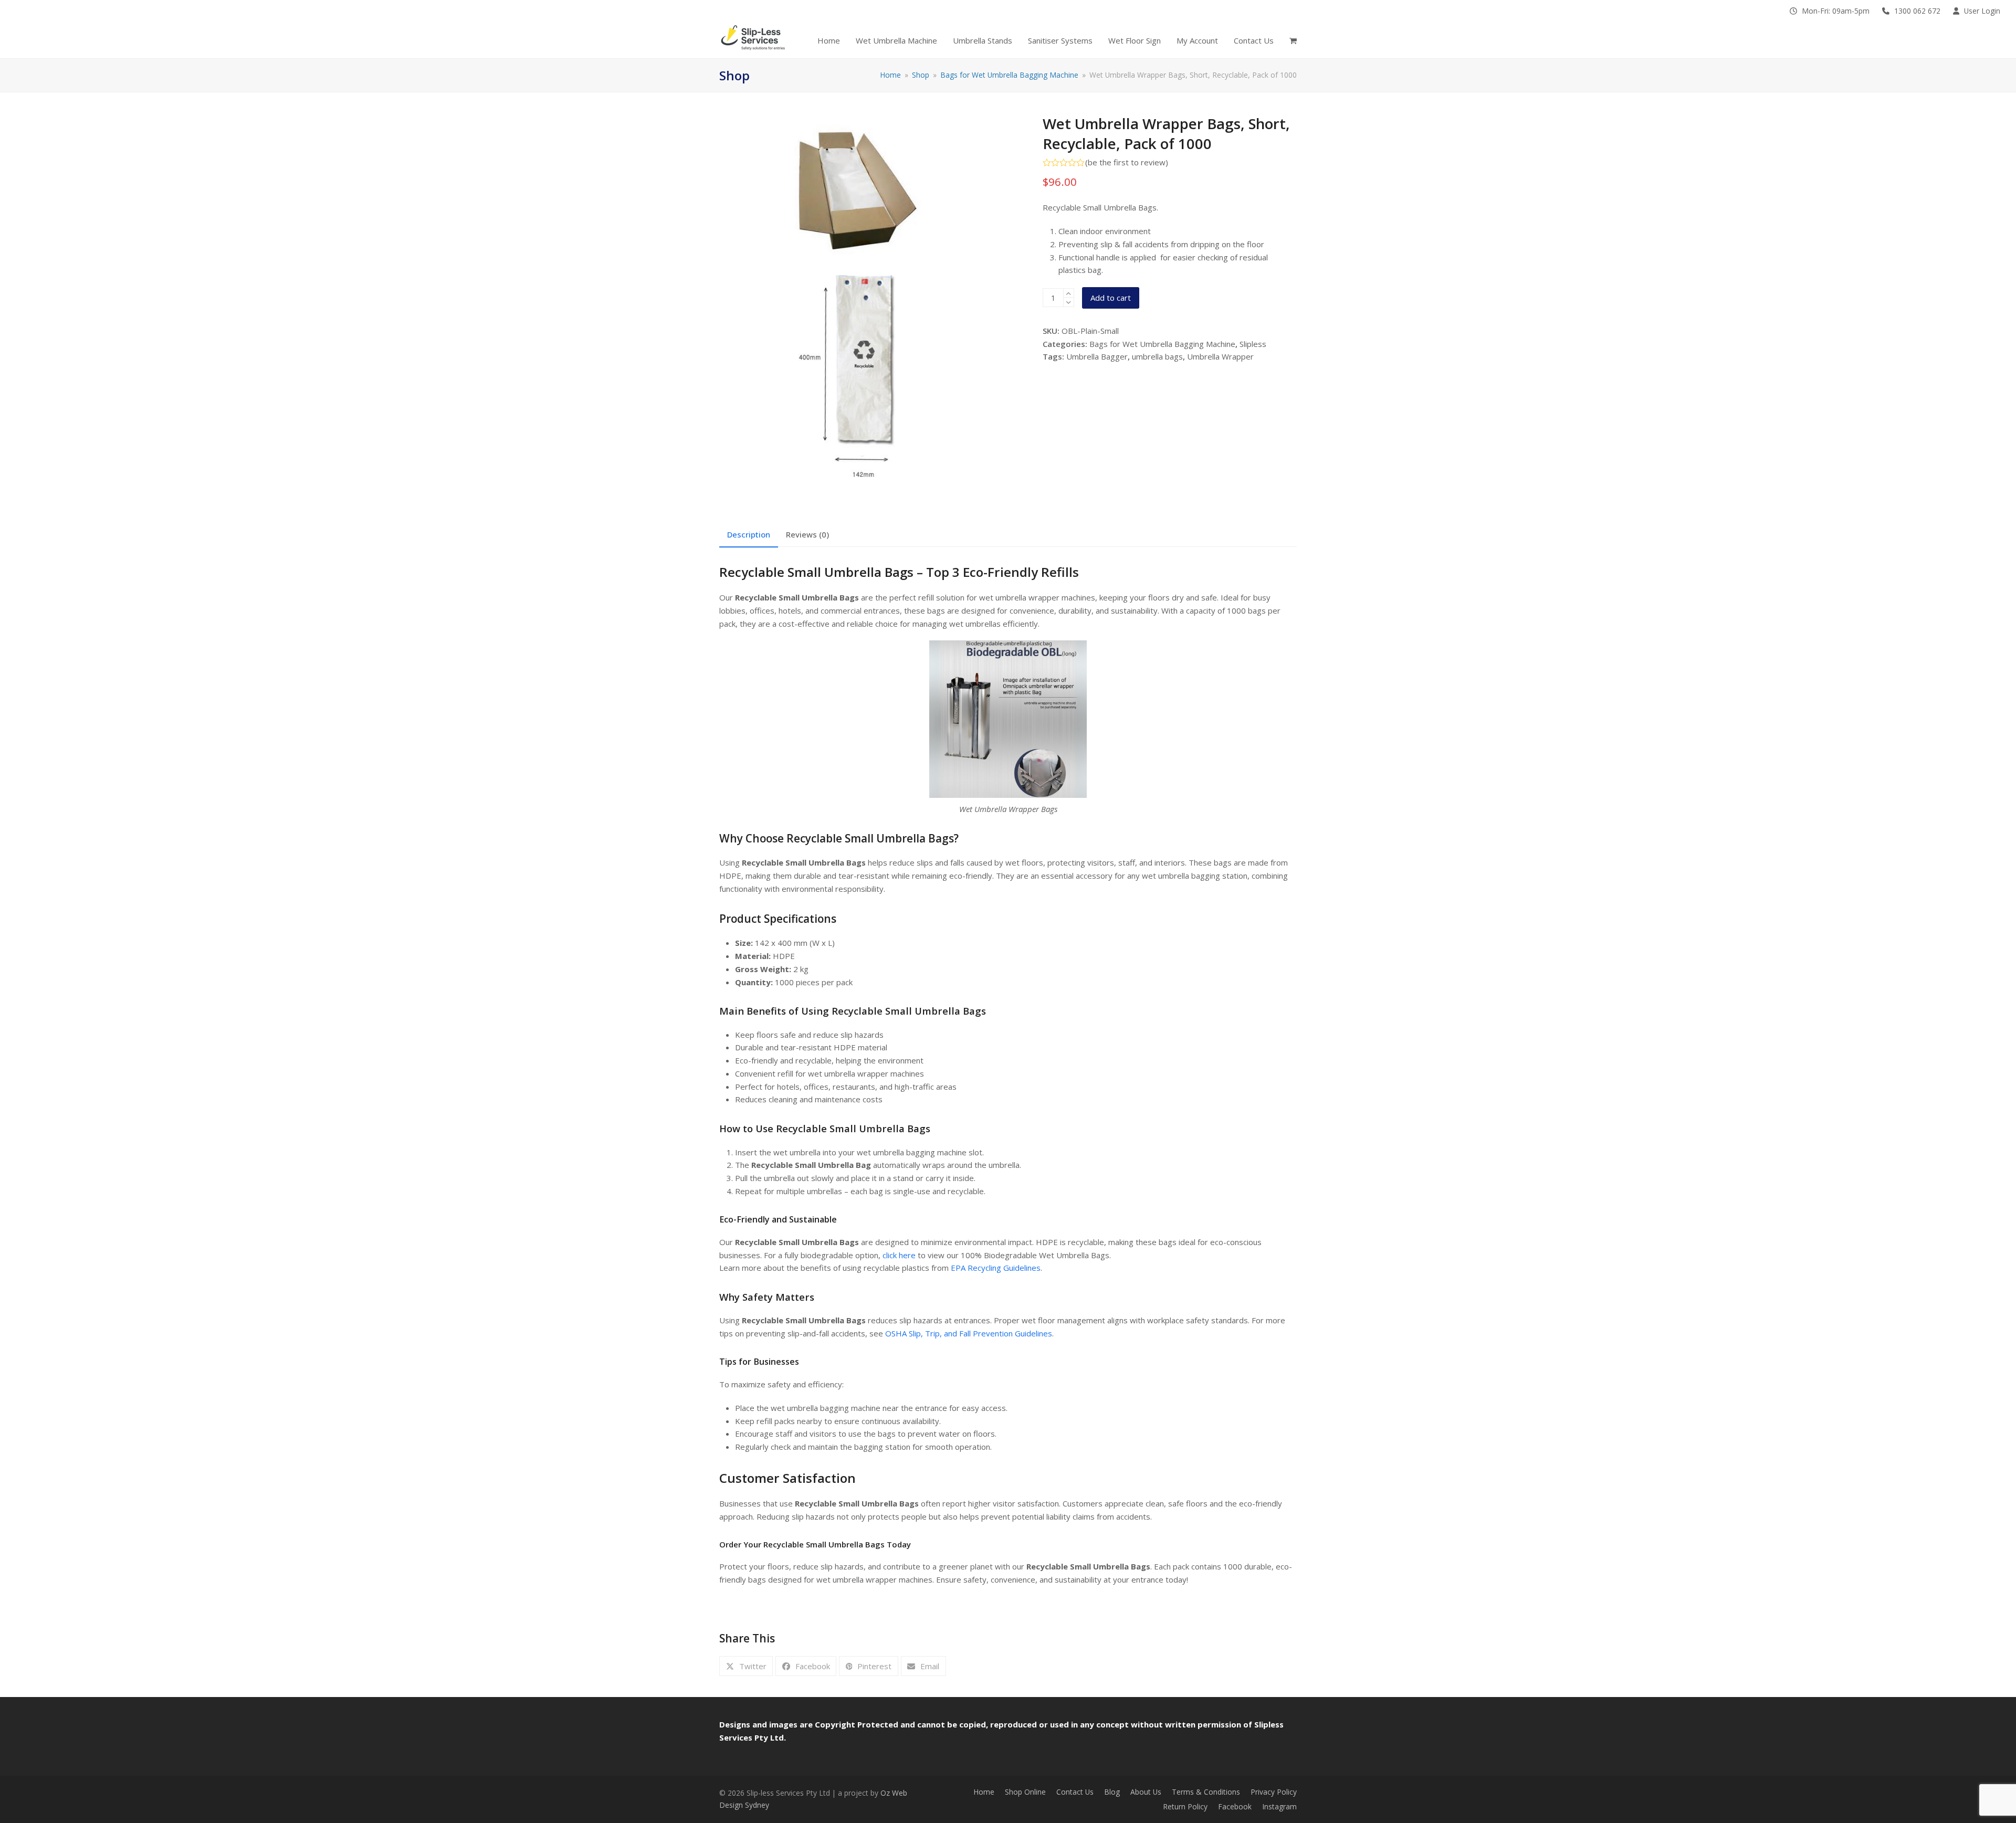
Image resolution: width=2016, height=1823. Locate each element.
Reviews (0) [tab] (807, 534)
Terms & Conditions (1206, 1792)
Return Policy (1185, 1806)
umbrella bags (1157, 356)
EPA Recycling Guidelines (996, 1268)
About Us (1146, 1792)
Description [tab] (749, 534)
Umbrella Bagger (1097, 356)
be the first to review (1127, 162)
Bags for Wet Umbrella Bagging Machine (1162, 344)
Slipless (1253, 344)
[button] (1293, 41)
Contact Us (1075, 1792)
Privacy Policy (1274, 1792)
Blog (1112, 1792)
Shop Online (1025, 1792)
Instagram (1279, 1806)
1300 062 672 (1917, 11)
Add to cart (1111, 298)
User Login (1982, 11)
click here (899, 1255)
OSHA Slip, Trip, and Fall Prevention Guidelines (969, 1333)
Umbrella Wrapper (1220, 356)
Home (984, 1792)
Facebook (1235, 1806)
